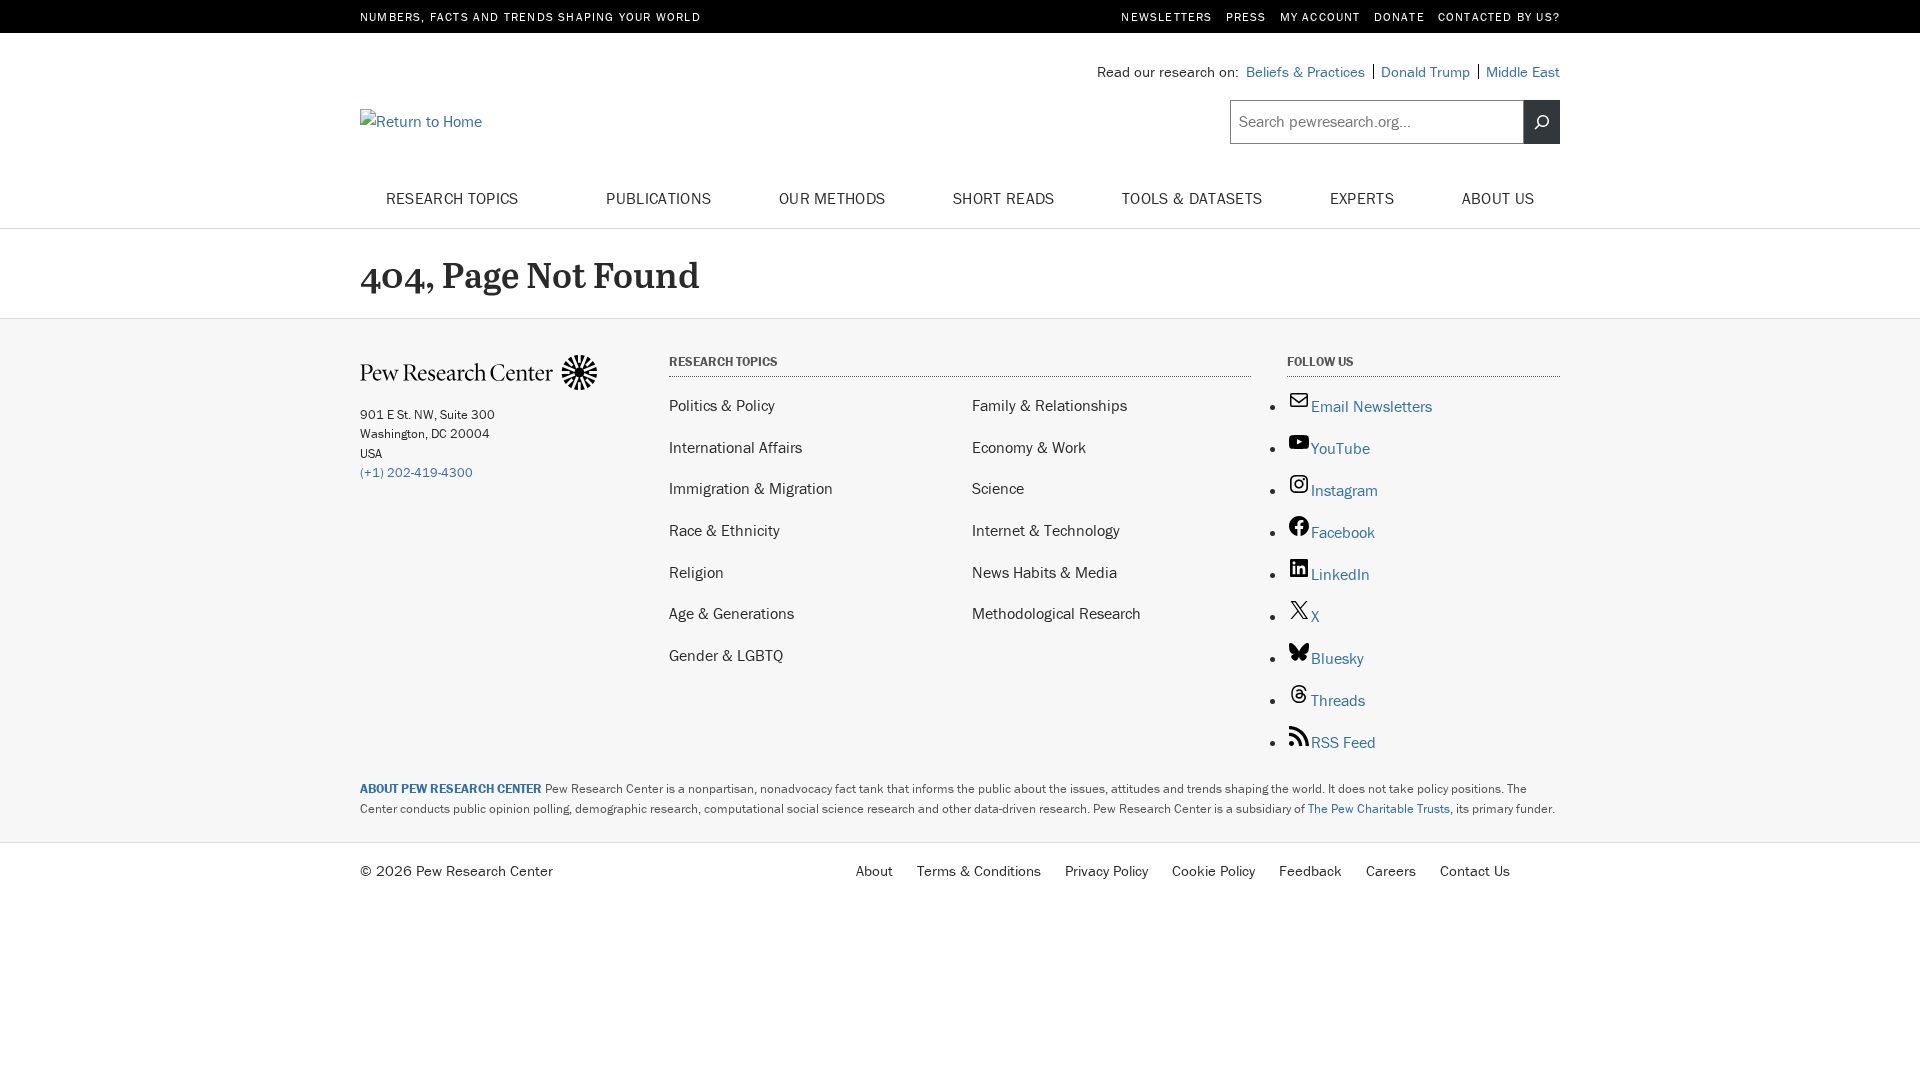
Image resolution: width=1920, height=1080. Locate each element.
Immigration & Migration (751, 488)
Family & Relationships (1049, 405)
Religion (696, 572)
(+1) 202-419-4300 (416, 472)
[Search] (1542, 122)
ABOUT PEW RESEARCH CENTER (451, 788)
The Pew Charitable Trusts (1379, 808)
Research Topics (454, 198)
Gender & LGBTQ (726, 655)
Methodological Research (1056, 613)
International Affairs (735, 447)
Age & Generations (731, 613)
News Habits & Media (1044, 572)
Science (998, 488)
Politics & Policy (722, 405)
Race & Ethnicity (724, 530)
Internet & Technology (1046, 530)
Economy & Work (1029, 447)
